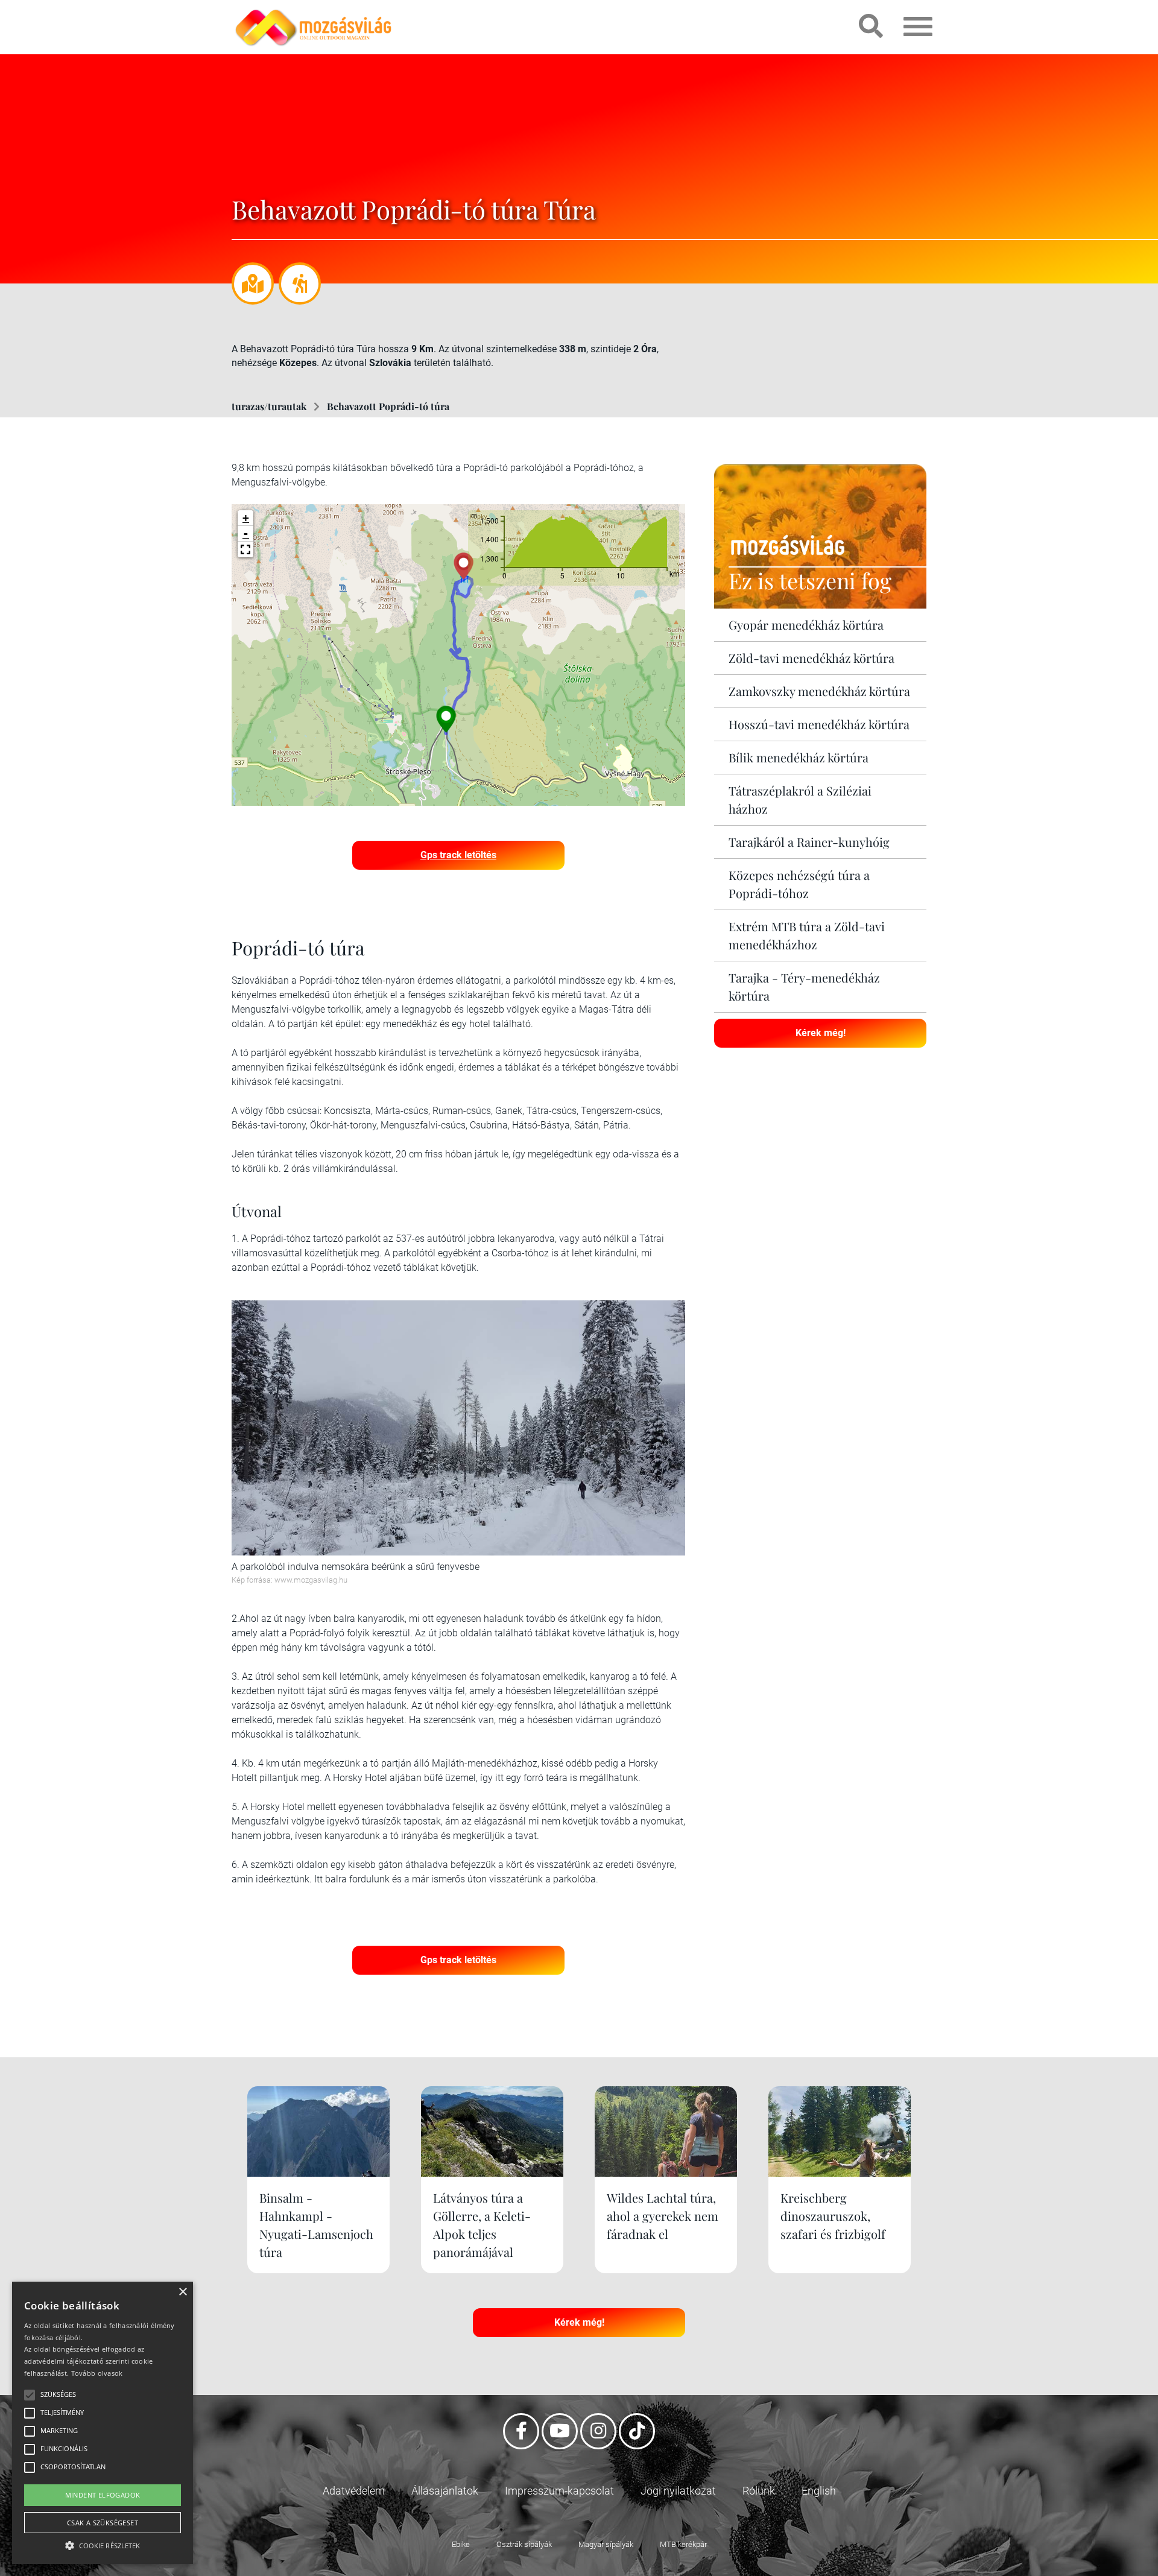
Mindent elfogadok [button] (103, 2495)
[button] (245, 549)
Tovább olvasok (97, 2373)
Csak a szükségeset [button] (103, 2523)
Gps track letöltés (458, 855)
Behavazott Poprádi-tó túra (388, 406)
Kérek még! (821, 1033)
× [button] (182, 2292)
